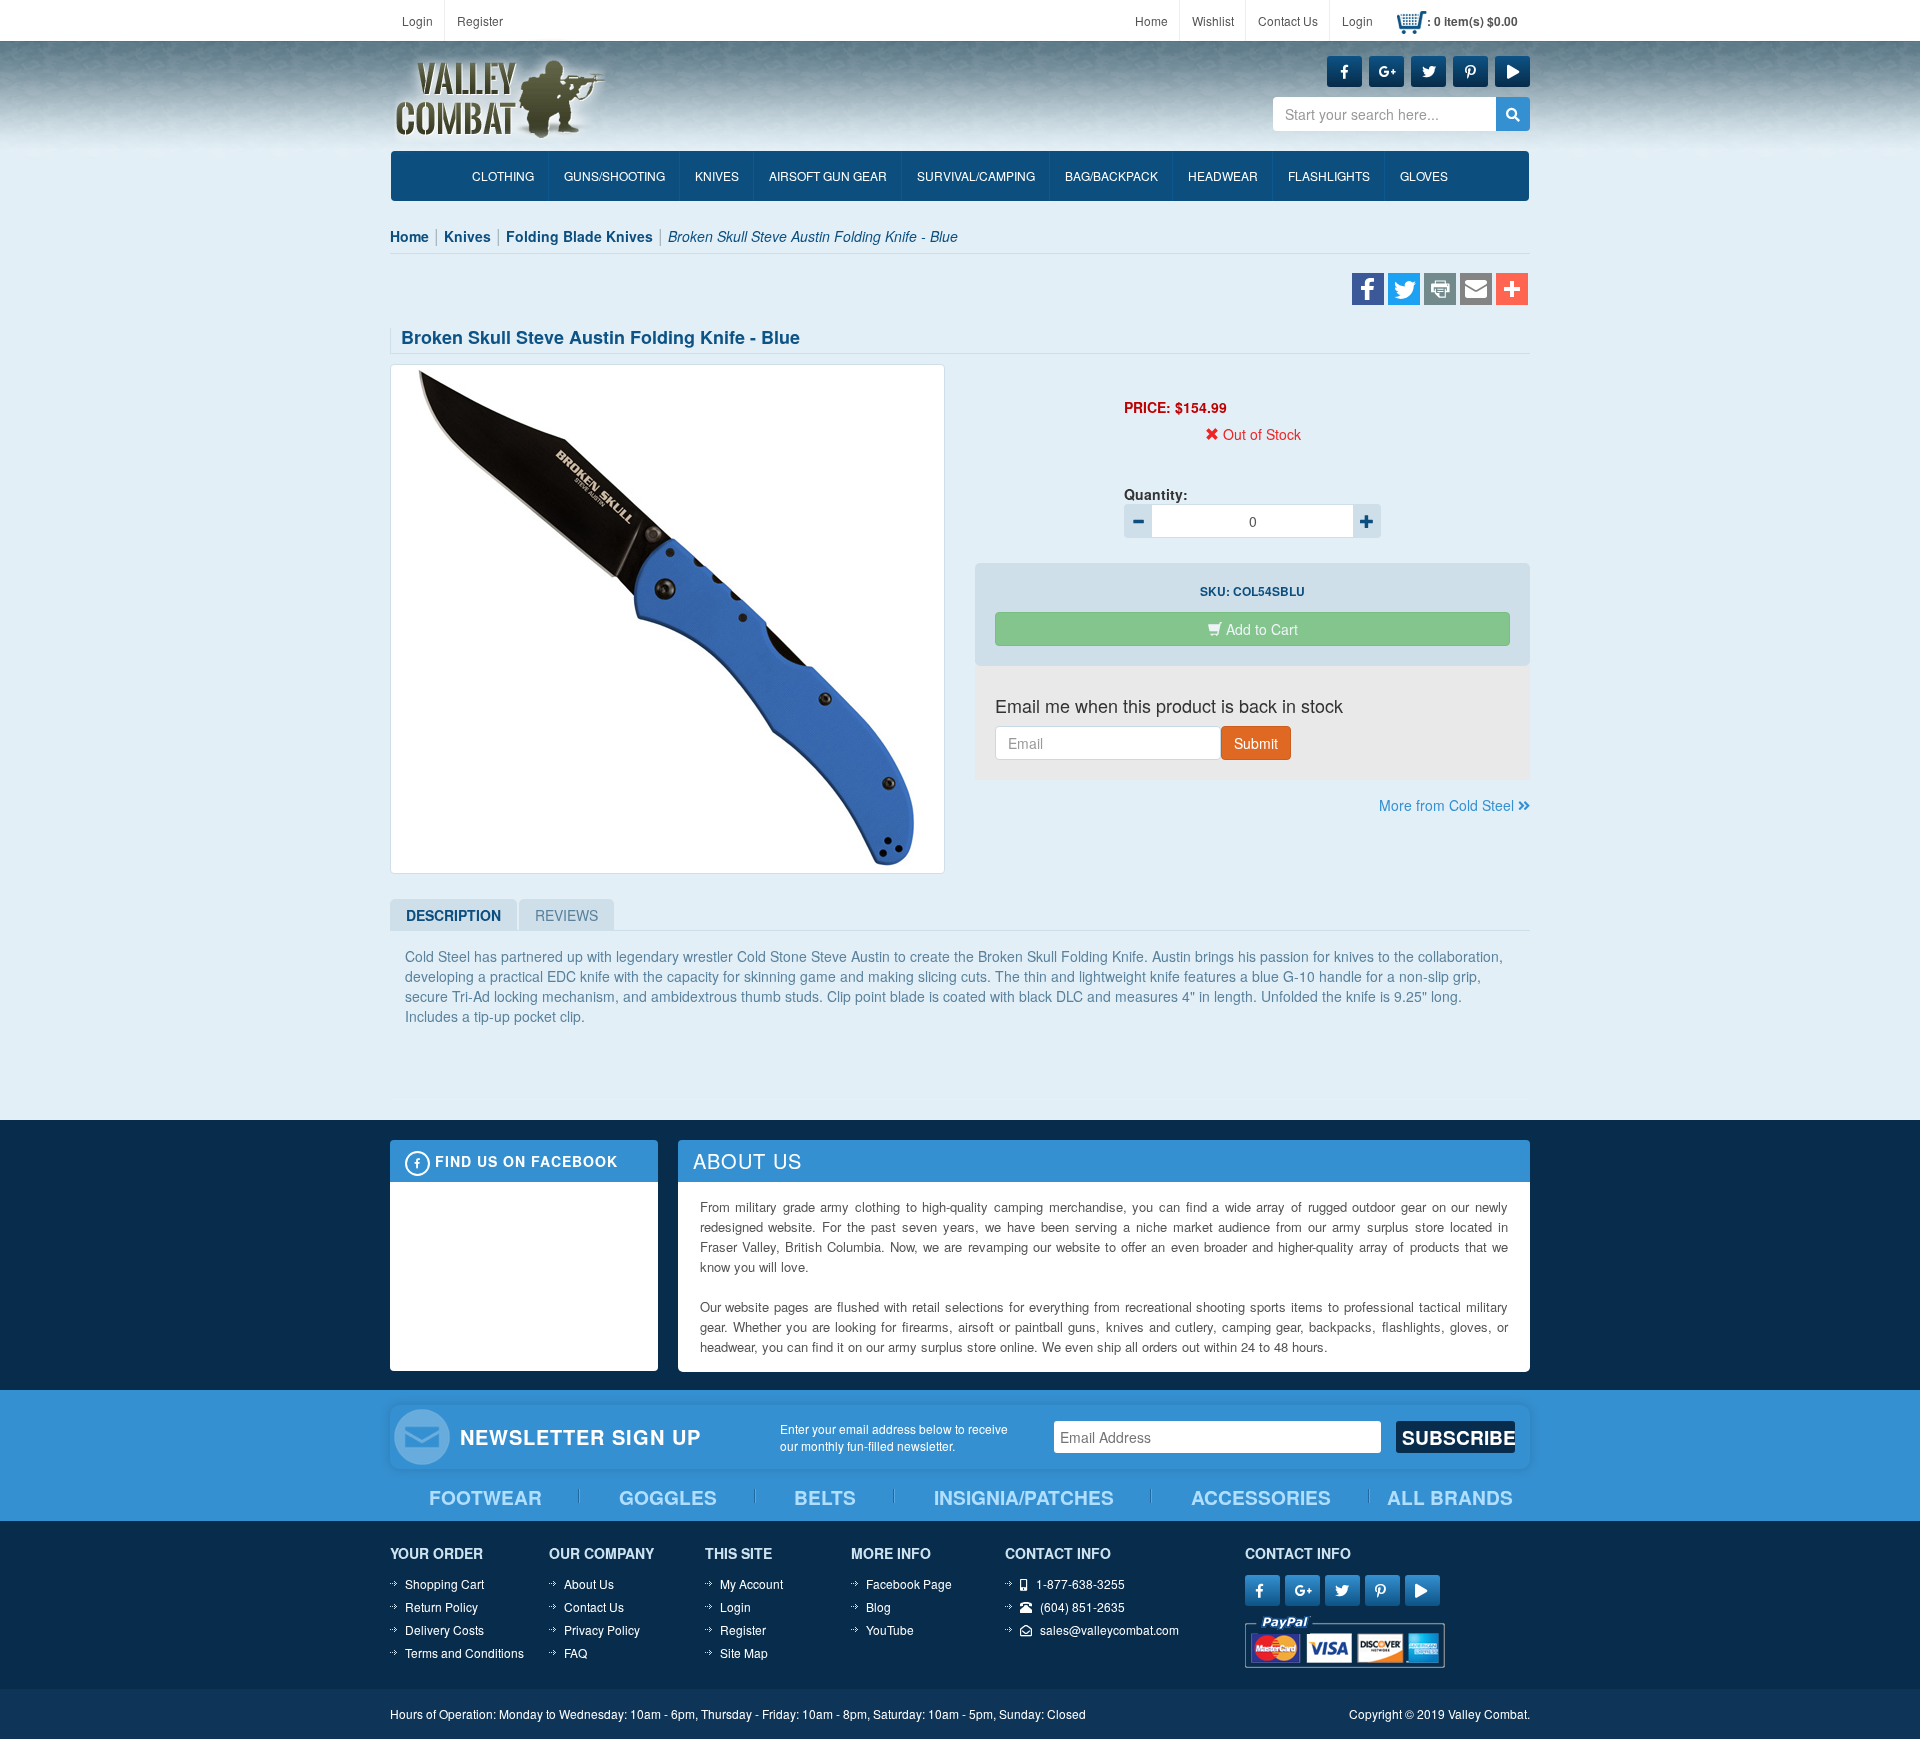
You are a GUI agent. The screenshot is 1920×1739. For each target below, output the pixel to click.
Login (417, 20)
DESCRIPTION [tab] (453, 915)
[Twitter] (1404, 291)
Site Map (744, 1652)
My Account (751, 1583)
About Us (589, 1583)
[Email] (1476, 291)
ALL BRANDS (1450, 1497)
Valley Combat (501, 100)
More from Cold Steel (1448, 805)
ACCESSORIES (1261, 1497)
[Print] (1440, 291)
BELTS (825, 1497)
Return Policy (441, 1606)
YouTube (890, 1629)
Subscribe (1458, 1437)
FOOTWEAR (485, 1497)
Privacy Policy (602, 1629)
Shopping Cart (444, 1583)
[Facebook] (1368, 291)
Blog (878, 1606)
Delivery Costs (444, 1629)
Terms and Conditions (464, 1652)
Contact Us (1288, 20)
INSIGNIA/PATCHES (1024, 1497)
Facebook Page (909, 1583)
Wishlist (1213, 20)
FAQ (575, 1652)
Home (1151, 20)
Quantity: (1156, 494)
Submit (1256, 743)
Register (480, 20)
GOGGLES (668, 1497)
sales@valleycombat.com (1109, 1629)
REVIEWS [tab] (566, 915)
